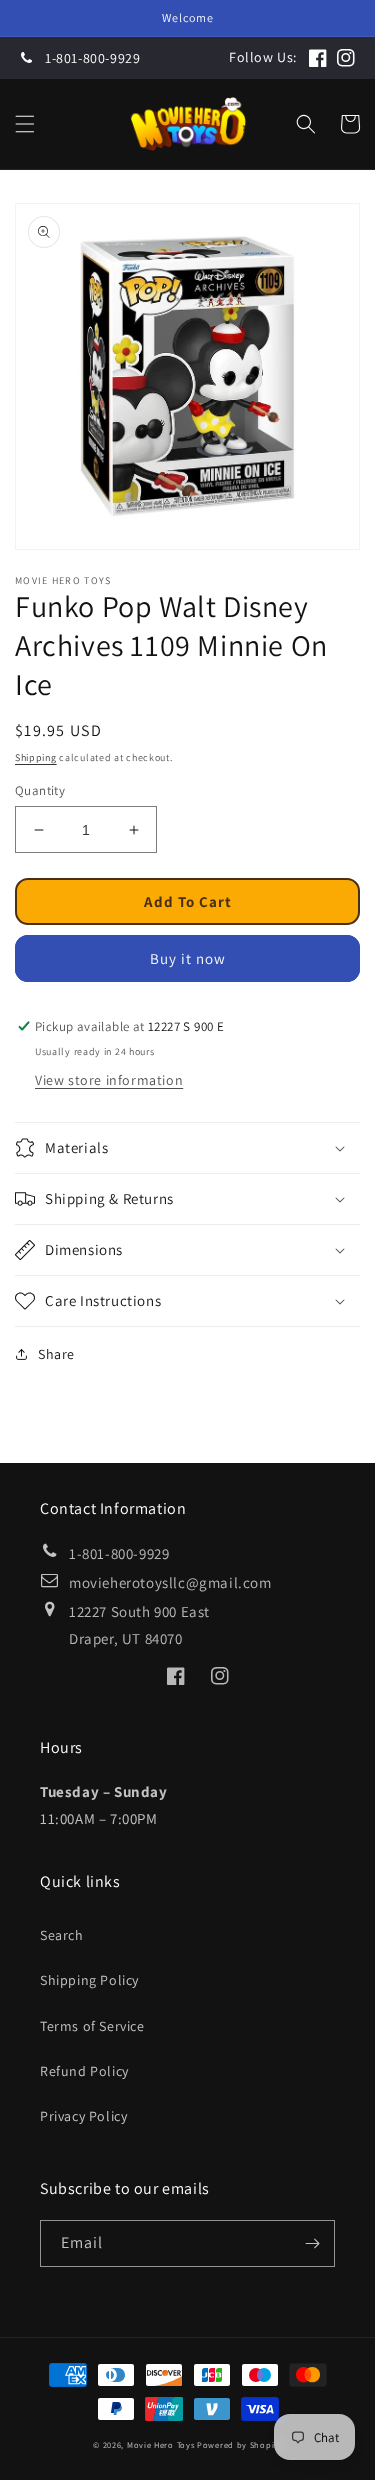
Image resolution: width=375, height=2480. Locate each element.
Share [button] (56, 1354)
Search (62, 1935)
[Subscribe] (312, 2243)
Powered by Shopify (239, 2444)
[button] (25, 124)
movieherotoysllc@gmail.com (170, 1582)
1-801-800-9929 (92, 58)
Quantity (40, 790)
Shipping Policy (89, 1980)
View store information (109, 1080)
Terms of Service (92, 2026)
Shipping (36, 757)
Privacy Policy (83, 2116)
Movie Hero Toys (161, 2444)
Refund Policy (84, 2071)
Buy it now (188, 958)
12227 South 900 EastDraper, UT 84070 (139, 1625)
